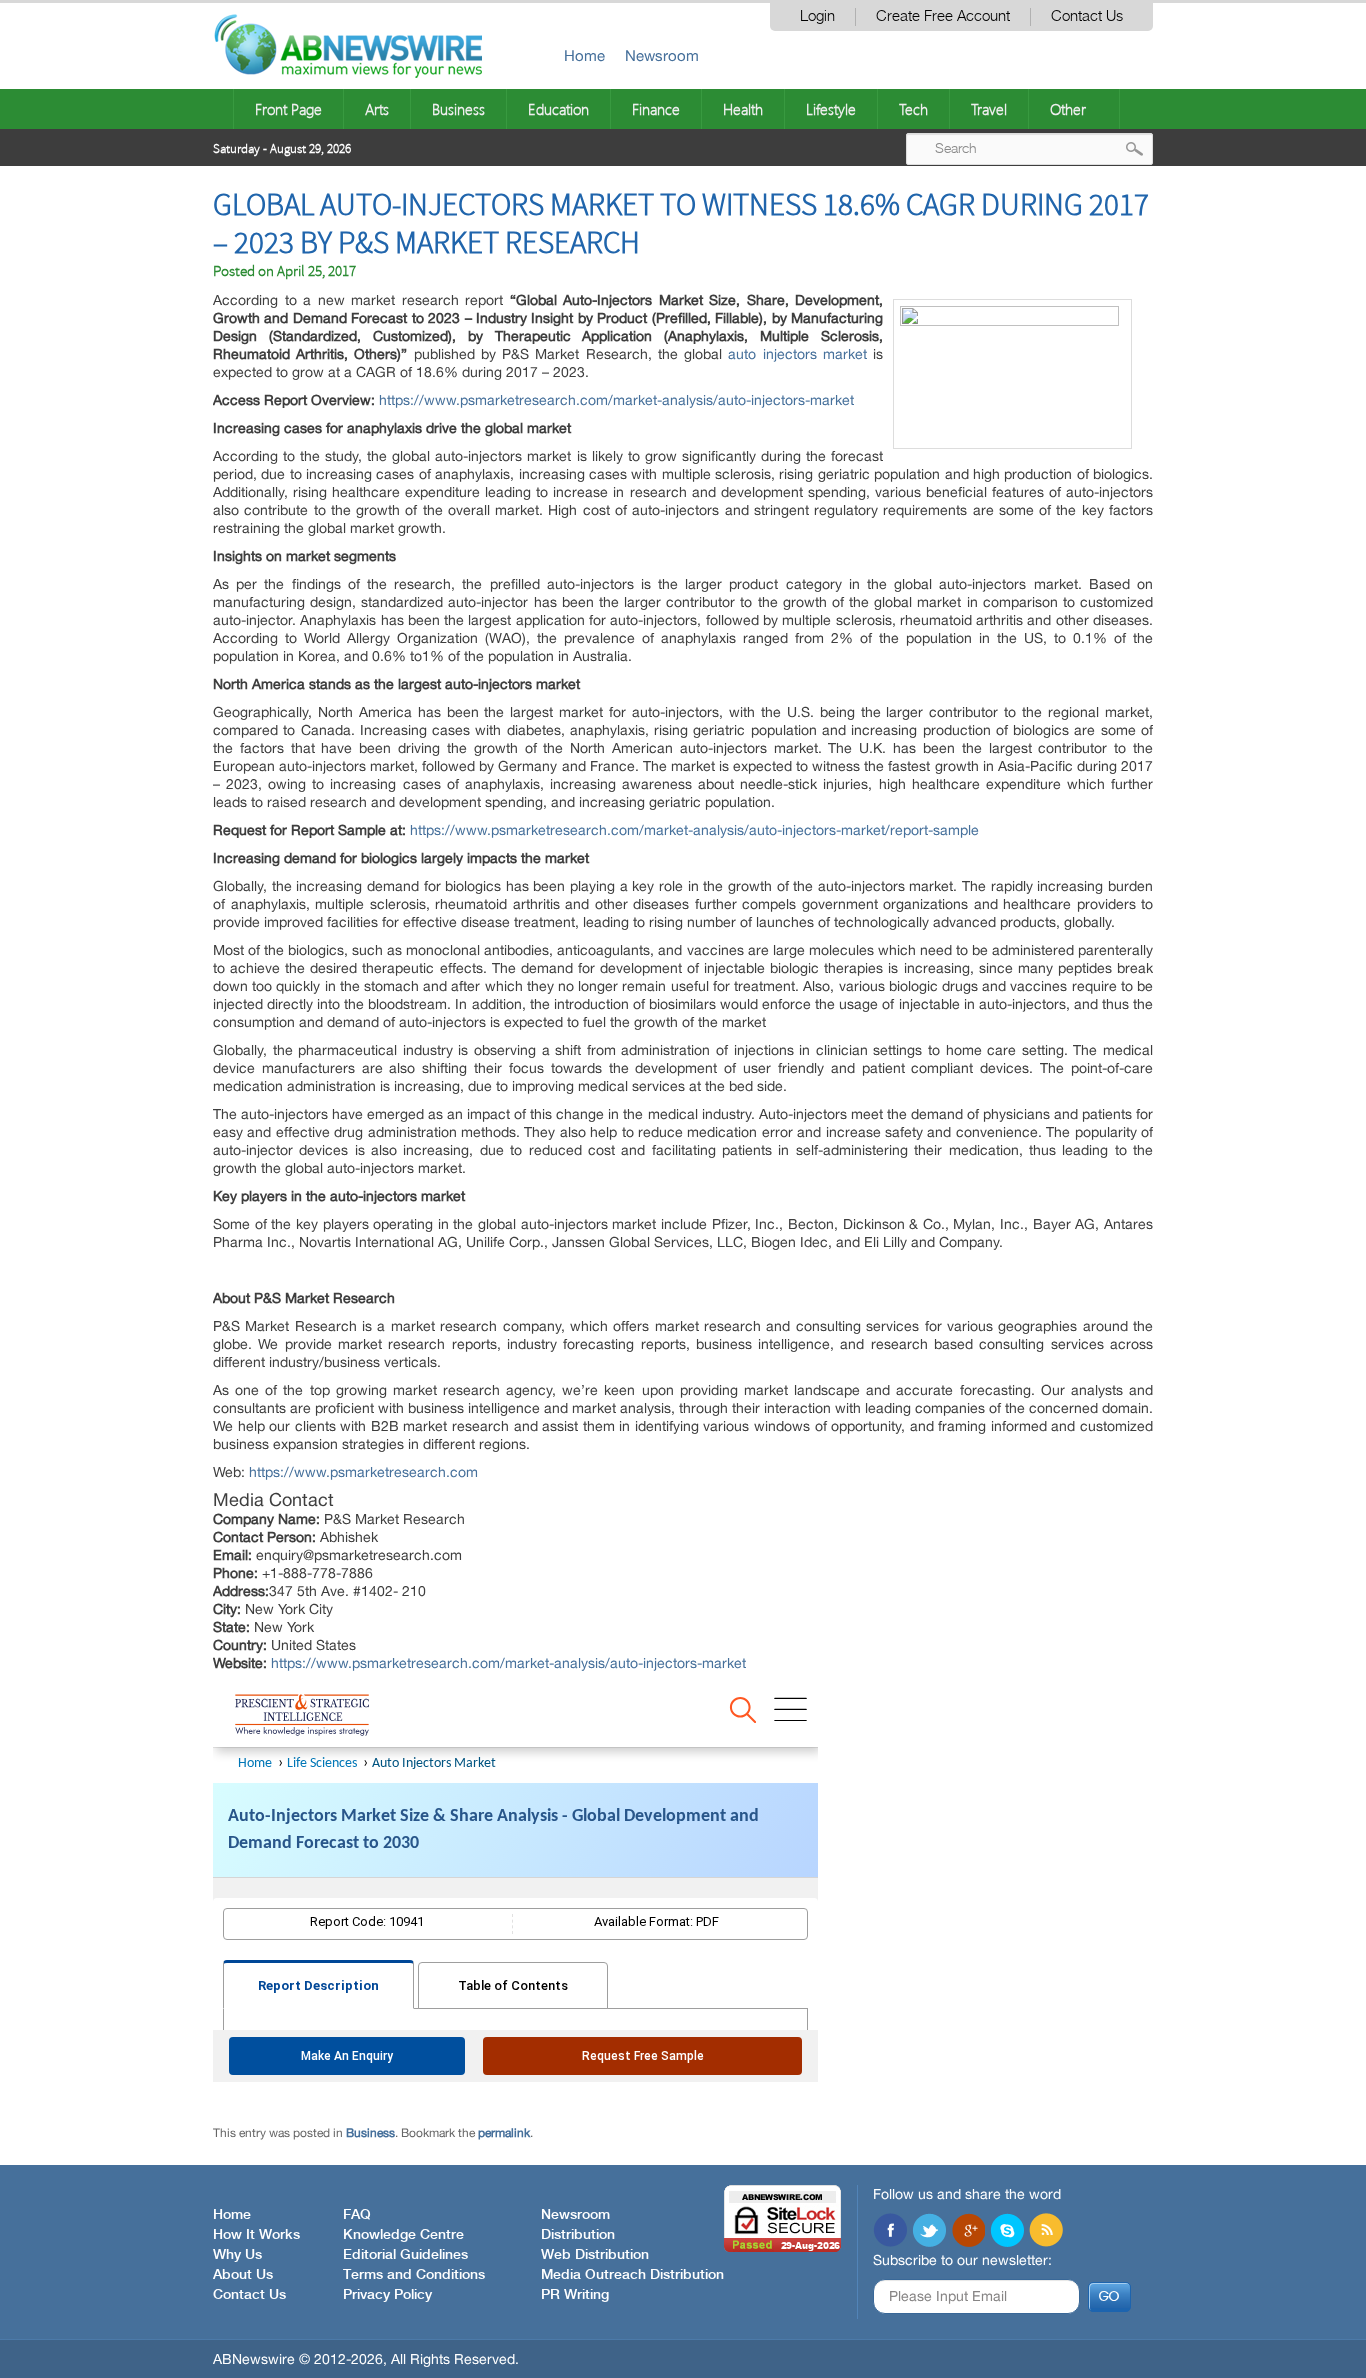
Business (458, 109)
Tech (913, 109)
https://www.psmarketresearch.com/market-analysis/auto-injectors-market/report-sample (694, 830)
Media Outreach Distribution (632, 2275)
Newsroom (662, 55)
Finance (656, 109)
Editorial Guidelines (405, 2255)
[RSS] (1046, 2232)
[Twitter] (929, 2232)
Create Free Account (943, 16)
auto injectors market (797, 354)
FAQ (357, 2215)
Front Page (288, 109)
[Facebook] (890, 2232)
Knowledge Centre (403, 2235)
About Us (243, 2275)
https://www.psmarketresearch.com (363, 1472)
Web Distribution (595, 2255)
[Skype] (1007, 2232)
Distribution (578, 2235)
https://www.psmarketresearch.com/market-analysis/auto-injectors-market (616, 400)
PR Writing (575, 2295)
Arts (377, 109)
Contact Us (1087, 16)
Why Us (237, 2255)
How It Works (256, 2235)
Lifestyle (831, 109)
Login (817, 16)
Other (1068, 109)
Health (743, 109)
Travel (989, 109)
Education (558, 109)
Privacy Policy (387, 2295)
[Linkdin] (968, 2232)
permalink (504, 2133)
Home (584, 55)
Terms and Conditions (414, 2275)
